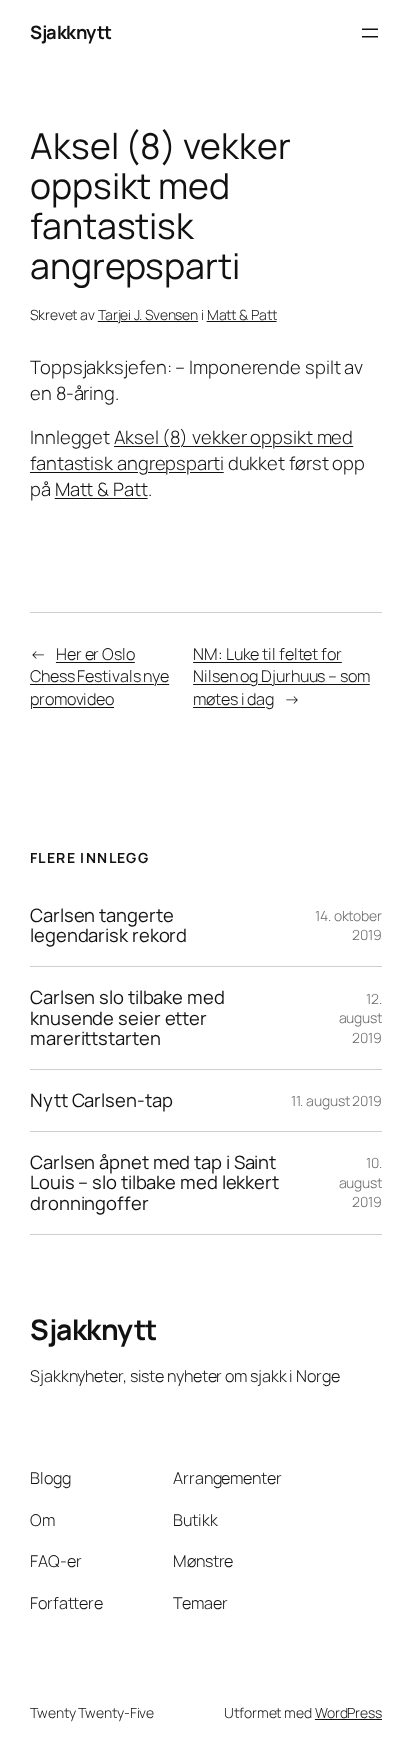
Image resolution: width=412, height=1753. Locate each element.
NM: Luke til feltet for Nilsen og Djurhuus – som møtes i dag (281, 676)
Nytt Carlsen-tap (101, 1100)
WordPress (348, 1712)
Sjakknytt (71, 32)
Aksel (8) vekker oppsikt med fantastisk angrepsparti (191, 450)
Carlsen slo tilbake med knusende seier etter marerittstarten (127, 1018)
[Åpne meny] (370, 33)
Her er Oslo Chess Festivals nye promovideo (99, 676)
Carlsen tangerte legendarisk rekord (108, 925)
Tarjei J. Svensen (148, 314)
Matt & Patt (242, 314)
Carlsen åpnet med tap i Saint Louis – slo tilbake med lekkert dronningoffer (154, 1183)
